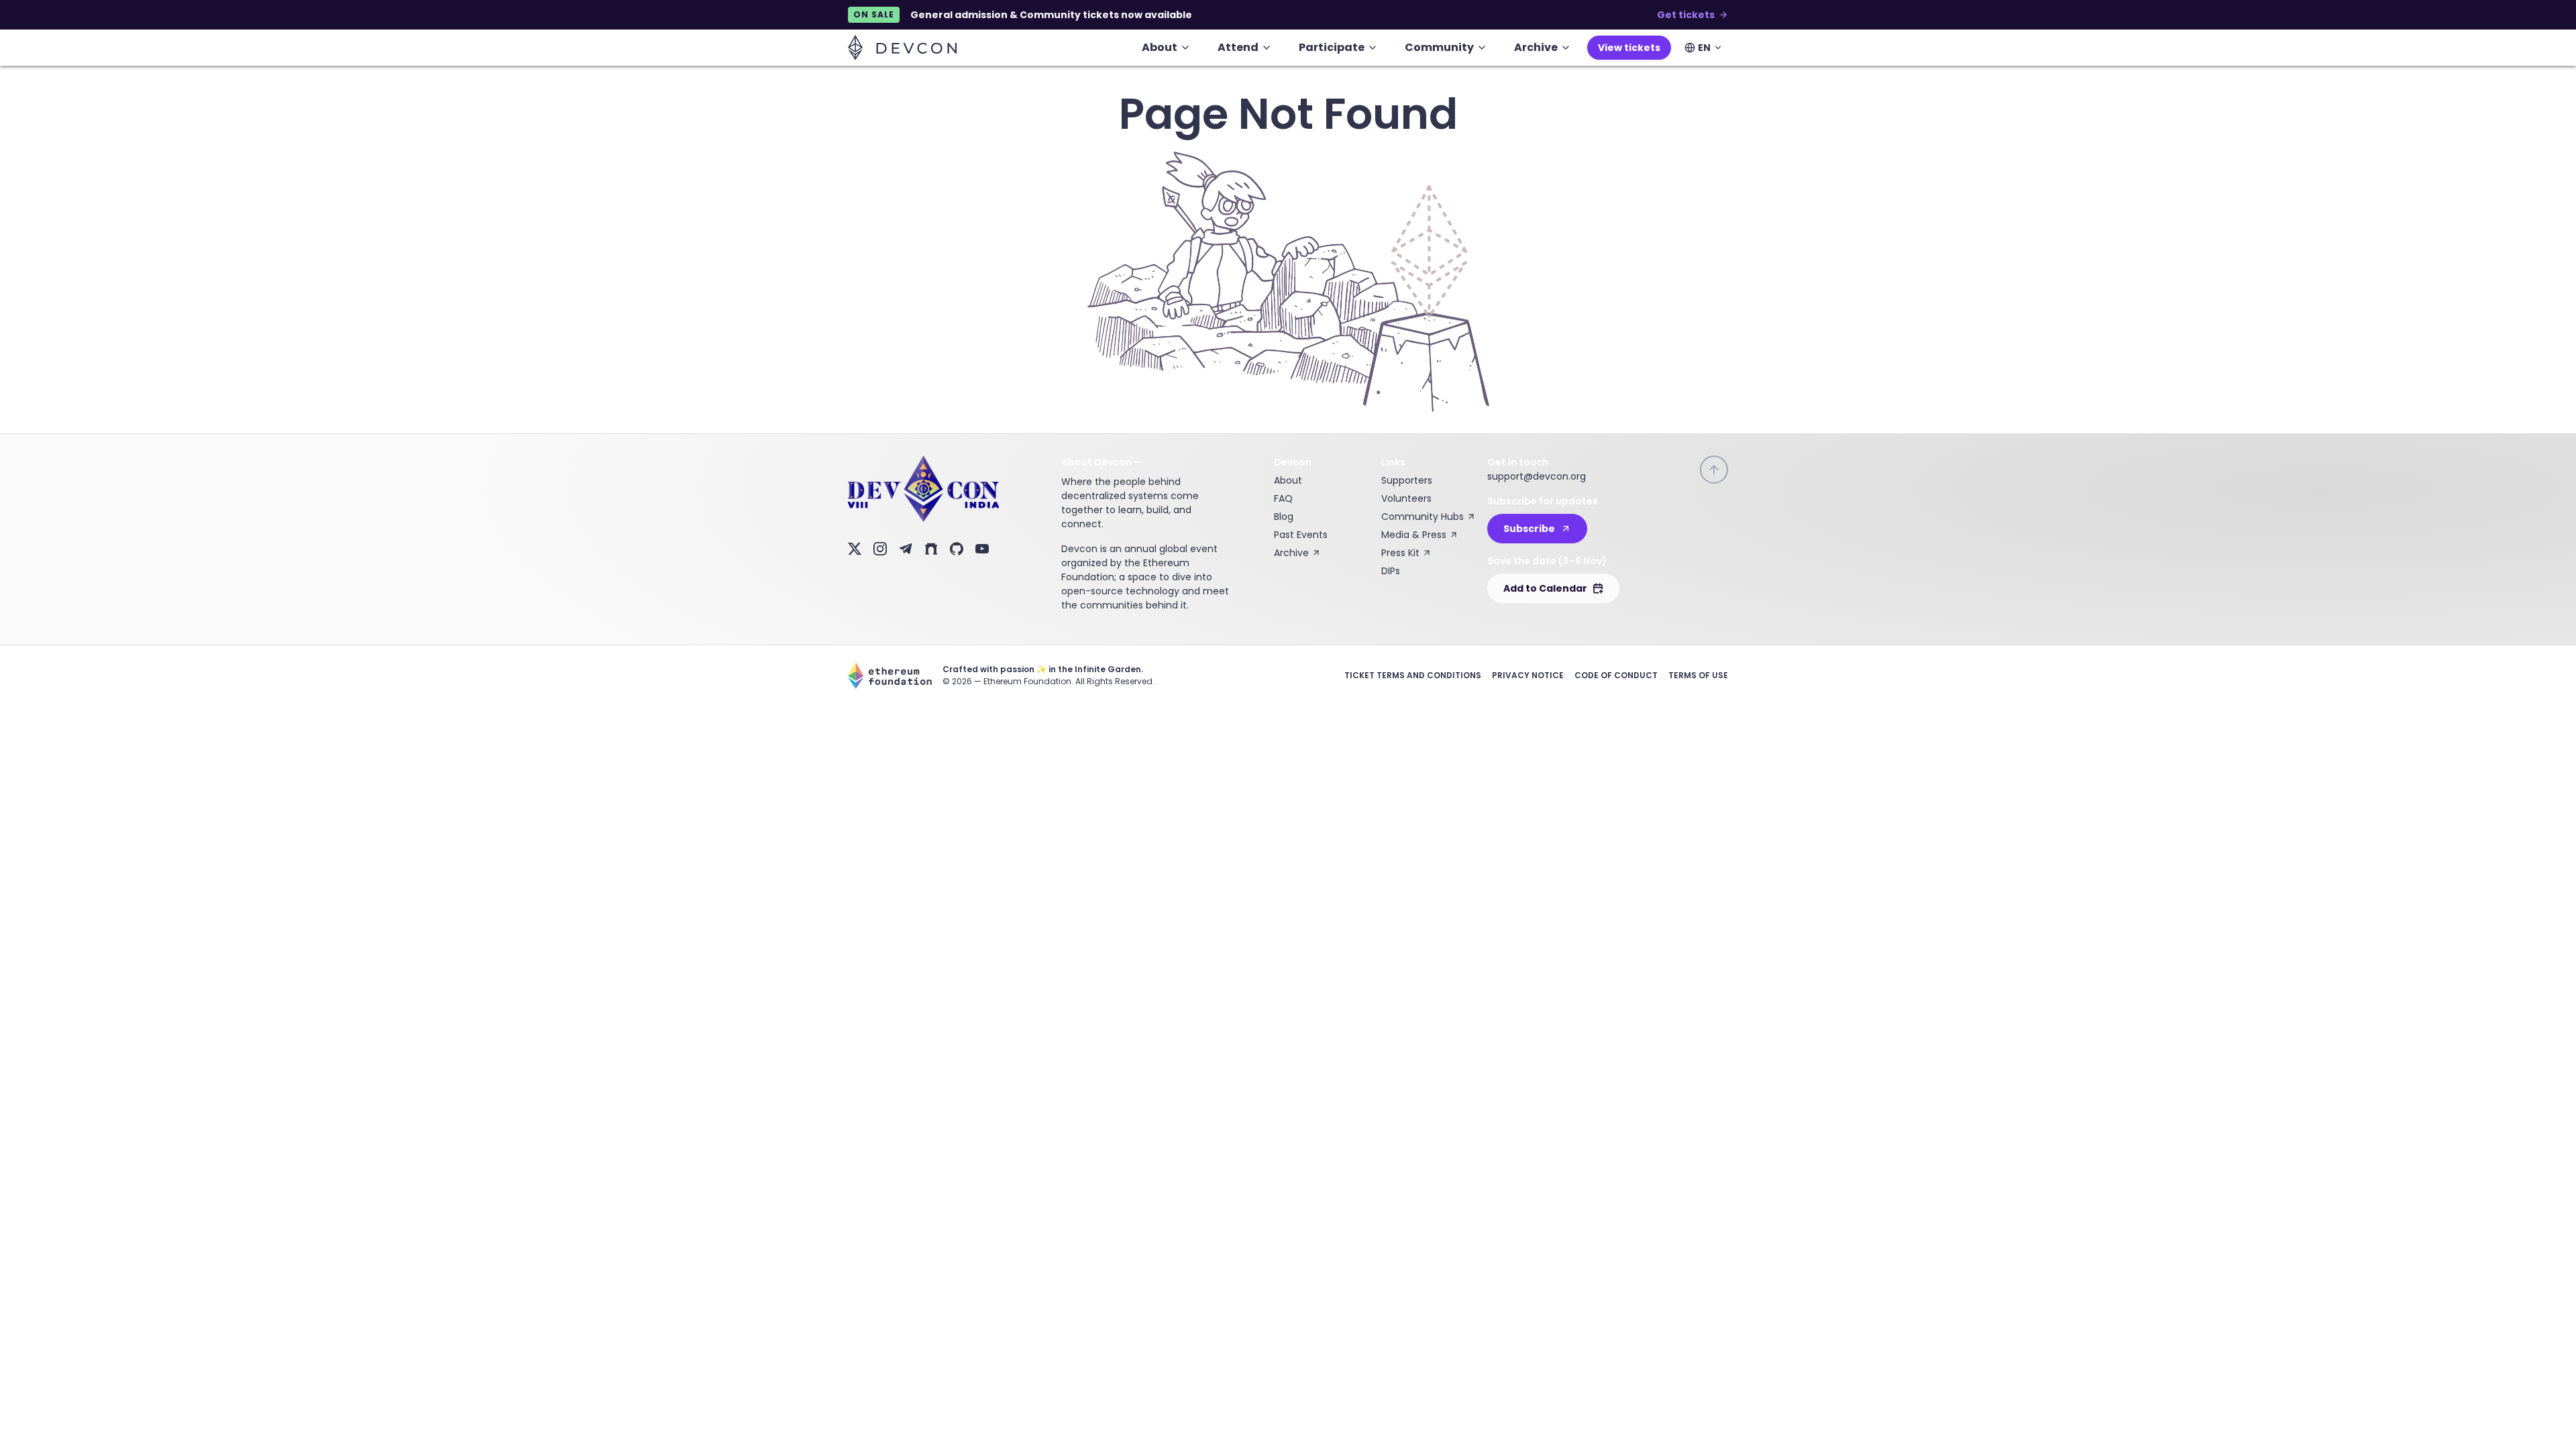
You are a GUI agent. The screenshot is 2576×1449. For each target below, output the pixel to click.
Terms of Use (1698, 675)
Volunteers (1406, 498)
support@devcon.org (1537, 476)
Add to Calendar (1545, 588)
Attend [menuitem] (1238, 47)
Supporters (1407, 480)
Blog (1284, 517)
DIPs (1391, 571)
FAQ (1283, 498)
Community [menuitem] (1439, 47)
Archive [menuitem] (1536, 47)
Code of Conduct (1616, 675)
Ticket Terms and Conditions (1413, 675)
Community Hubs (1423, 517)
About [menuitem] (1160, 47)
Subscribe (1529, 529)
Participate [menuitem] (1332, 47)
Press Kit (1400, 553)
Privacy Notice (1528, 675)
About (1288, 480)
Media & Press (1414, 535)
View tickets (1629, 48)
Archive (1291, 553)
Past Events (1301, 535)
